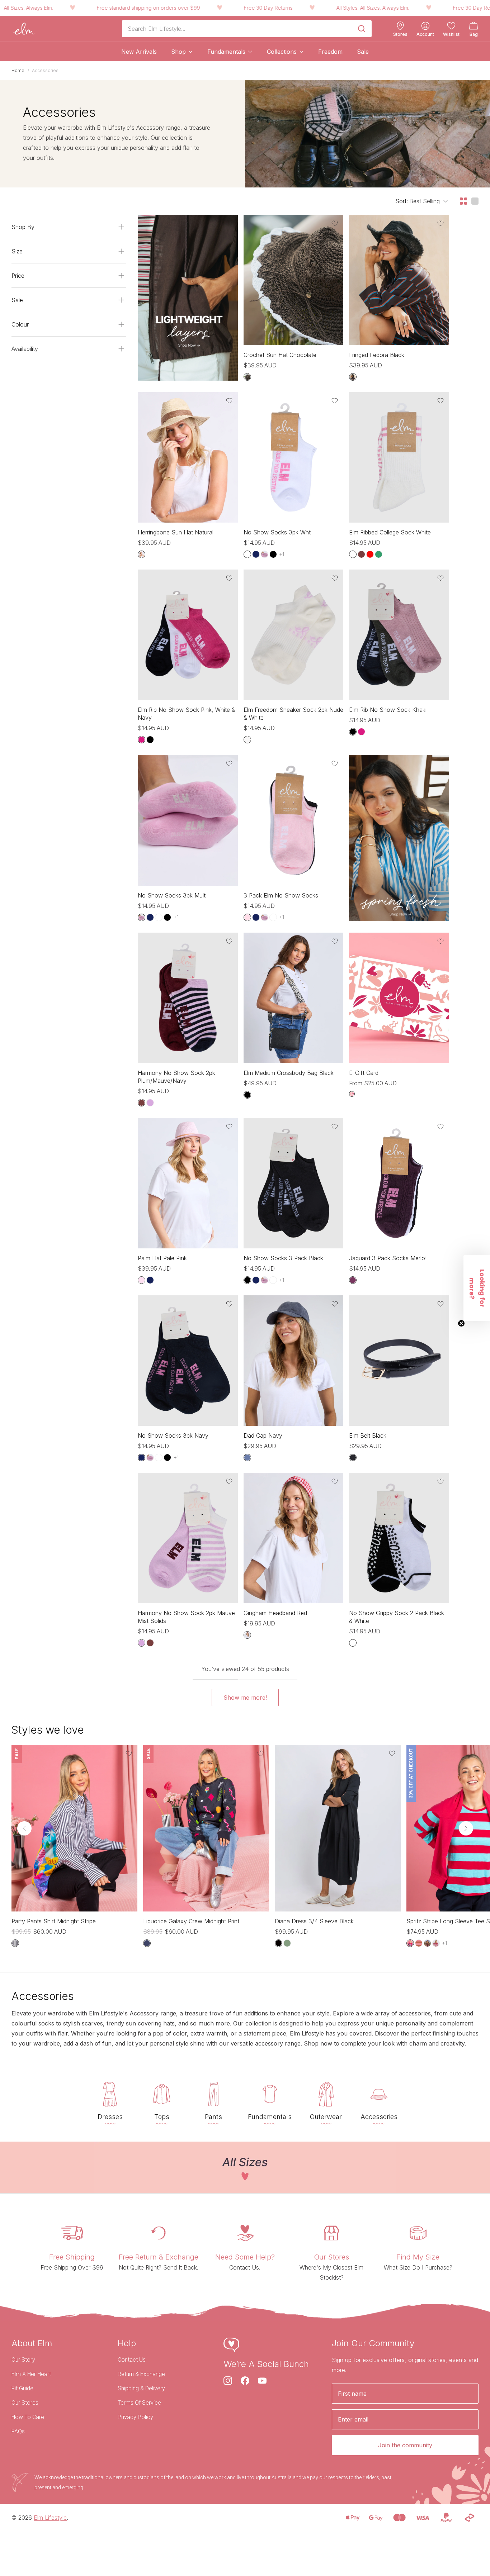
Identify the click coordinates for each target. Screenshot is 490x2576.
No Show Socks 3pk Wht (277, 532)
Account (425, 34)
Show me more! (245, 1698)
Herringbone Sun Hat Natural (176, 532)
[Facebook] (245, 2381)
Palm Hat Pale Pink (162, 1258)
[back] (24, 1828)
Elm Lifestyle (50, 2518)
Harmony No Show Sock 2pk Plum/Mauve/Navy (176, 1077)
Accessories (379, 2117)
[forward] (466, 1828)
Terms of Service (139, 2403)
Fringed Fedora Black (377, 355)
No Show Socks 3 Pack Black (283, 1258)
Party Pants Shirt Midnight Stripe (54, 1921)
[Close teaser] (461, 1323)
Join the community (405, 2445)
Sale (363, 52)
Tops (162, 2117)
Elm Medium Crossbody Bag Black (289, 1073)
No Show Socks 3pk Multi (172, 895)
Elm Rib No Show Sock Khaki (388, 710)
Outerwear (326, 2117)
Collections (282, 52)
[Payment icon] (352, 2518)
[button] (477, 1288)
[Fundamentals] (270, 2094)
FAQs (18, 2431)
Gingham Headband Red (275, 1613)
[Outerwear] (326, 2094)
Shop (178, 52)
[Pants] (213, 2094)
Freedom (330, 52)
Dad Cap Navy (263, 1435)
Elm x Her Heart (31, 2374)
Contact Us (132, 2360)
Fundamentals (226, 52)
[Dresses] (110, 2094)
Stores (400, 34)
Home (18, 70)
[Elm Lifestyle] (24, 29)
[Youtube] (262, 2381)
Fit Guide (22, 2388)
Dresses (110, 2117)
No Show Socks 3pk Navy (173, 1435)
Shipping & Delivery (141, 2388)
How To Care (28, 2417)
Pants (213, 2117)
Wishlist (451, 34)
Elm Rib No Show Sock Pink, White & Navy (187, 714)
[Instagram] (228, 2381)
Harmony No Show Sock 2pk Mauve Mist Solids (186, 1617)
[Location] (400, 26)
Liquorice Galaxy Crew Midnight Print (191, 1921)
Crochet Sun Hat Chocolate (280, 355)
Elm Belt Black (368, 1435)
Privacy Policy (135, 2417)
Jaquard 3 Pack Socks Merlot (388, 1258)
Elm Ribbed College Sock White (390, 532)
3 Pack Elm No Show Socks (281, 895)
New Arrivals (139, 52)
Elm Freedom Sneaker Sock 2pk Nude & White (293, 714)
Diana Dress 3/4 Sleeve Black (314, 1921)
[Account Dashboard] (425, 26)
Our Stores (25, 2403)
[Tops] (162, 2094)
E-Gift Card (364, 1073)
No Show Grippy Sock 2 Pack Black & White (397, 1617)
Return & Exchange (141, 2374)
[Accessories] (379, 2094)
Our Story (23, 2360)
